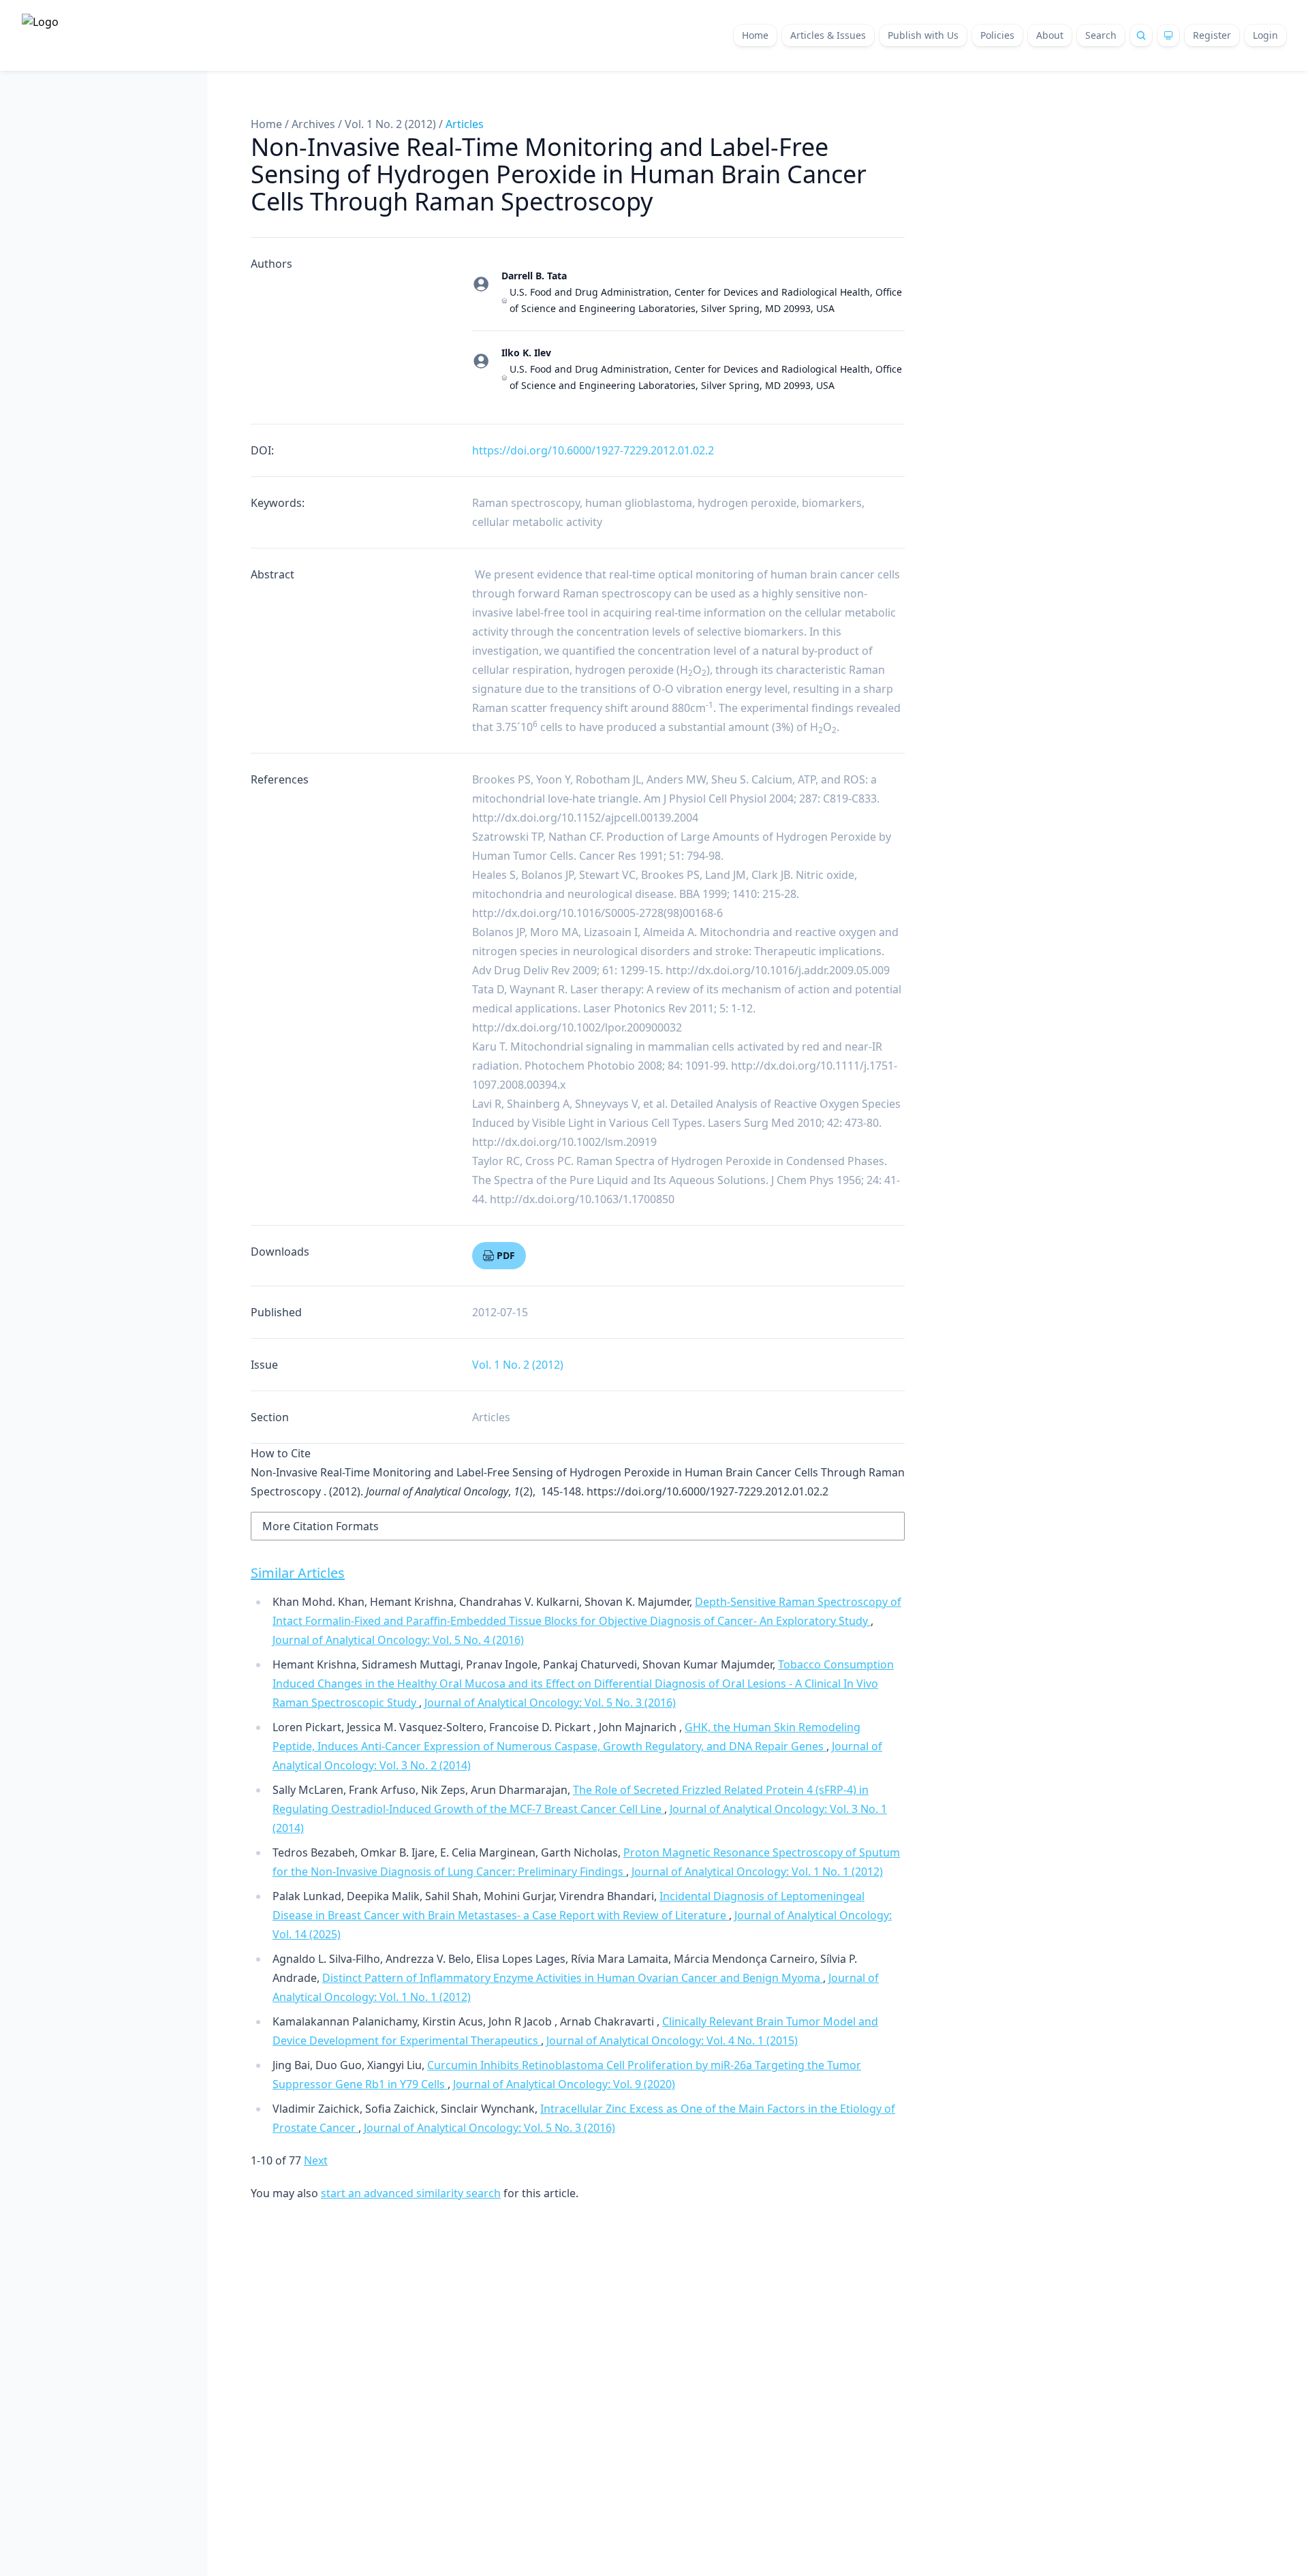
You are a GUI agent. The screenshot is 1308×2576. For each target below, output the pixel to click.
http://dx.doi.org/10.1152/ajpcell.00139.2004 (585, 818)
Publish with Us (923, 35)
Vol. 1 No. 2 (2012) (390, 124)
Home (755, 35)
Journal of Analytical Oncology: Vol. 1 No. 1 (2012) (757, 1872)
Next (316, 2160)
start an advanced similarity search (411, 2193)
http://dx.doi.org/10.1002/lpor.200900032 (577, 1027)
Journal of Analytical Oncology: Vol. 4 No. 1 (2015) (672, 2040)
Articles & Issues (828, 35)
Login (1265, 35)
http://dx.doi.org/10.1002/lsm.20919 (564, 1142)
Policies (997, 35)
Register (1212, 35)
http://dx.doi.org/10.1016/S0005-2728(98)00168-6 (597, 913)
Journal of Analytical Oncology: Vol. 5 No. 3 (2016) (550, 1703)
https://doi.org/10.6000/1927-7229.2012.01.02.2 (593, 450)
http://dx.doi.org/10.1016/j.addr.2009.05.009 (778, 970)
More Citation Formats (321, 1526)
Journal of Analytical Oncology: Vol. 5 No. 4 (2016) (398, 1640)
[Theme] (1168, 35)
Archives (313, 124)
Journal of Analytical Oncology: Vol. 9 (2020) (564, 2084)
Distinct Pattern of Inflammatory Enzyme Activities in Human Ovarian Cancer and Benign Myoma (573, 1978)
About (1050, 35)
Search (1101, 35)
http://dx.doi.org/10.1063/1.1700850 (582, 1199)
